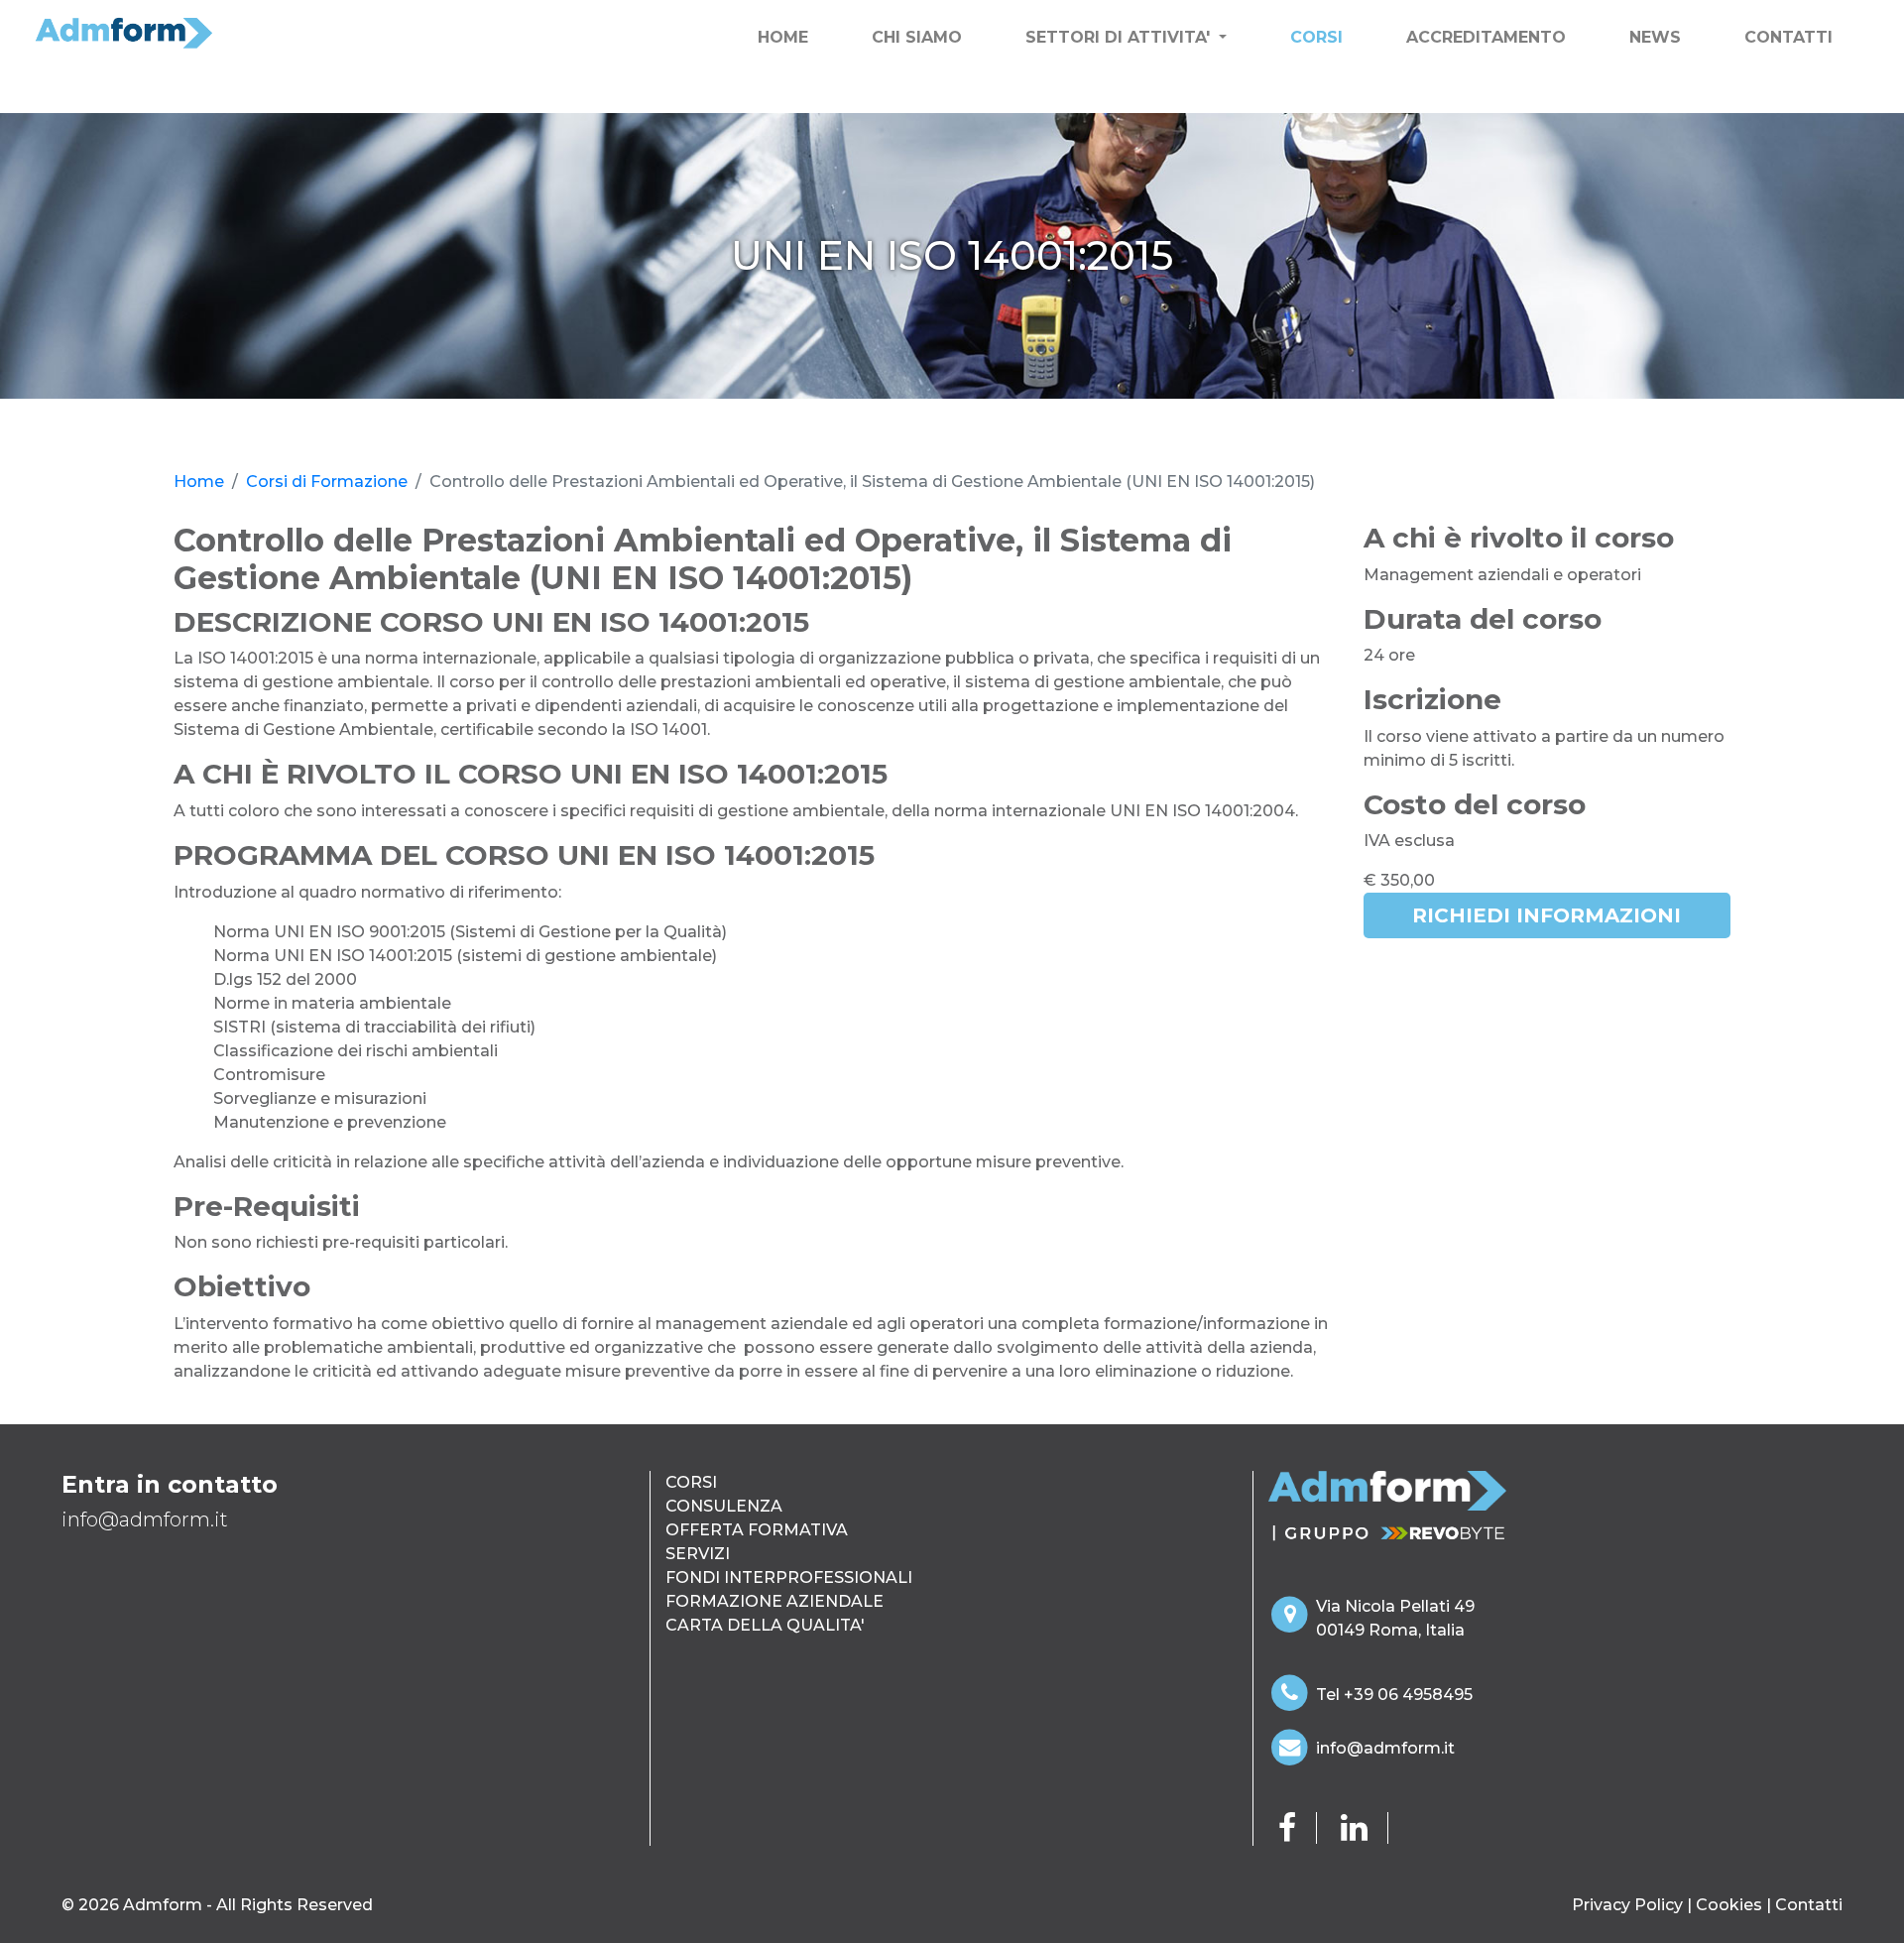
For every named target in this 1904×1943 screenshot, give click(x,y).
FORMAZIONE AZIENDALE (774, 1601)
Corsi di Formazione (327, 482)
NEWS (1655, 37)
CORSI (1316, 37)
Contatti (1809, 1905)
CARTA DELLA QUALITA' (765, 1625)
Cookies (1729, 1905)
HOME (787, 37)
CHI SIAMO (917, 37)
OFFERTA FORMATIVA (757, 1530)
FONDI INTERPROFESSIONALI (789, 1578)
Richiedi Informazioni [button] (1547, 915)
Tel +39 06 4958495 (1394, 1695)
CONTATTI (1788, 37)
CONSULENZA (724, 1506)
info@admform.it (1385, 1748)
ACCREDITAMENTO (1486, 37)
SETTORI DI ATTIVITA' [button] (1120, 37)
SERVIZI (698, 1554)
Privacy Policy (1627, 1905)
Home (199, 482)
